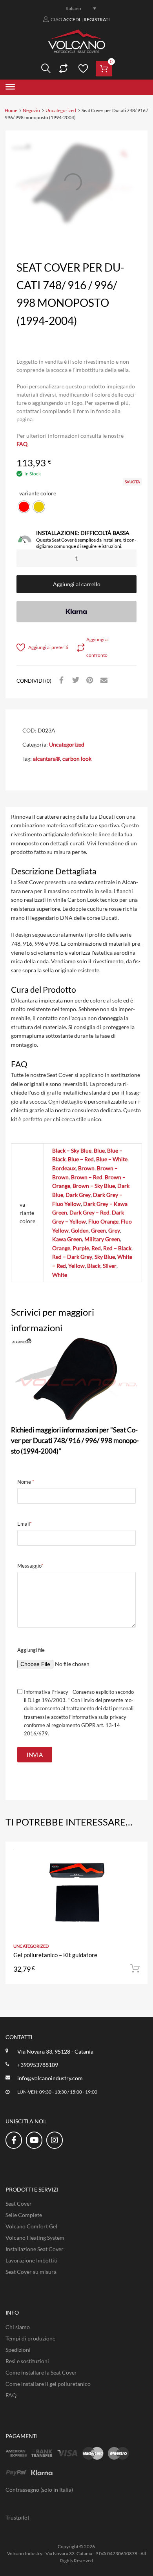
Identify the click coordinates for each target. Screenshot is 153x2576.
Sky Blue (105, 1257)
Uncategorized (61, 110)
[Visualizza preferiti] (82, 69)
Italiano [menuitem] (73, 8)
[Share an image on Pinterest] (89, 680)
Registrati (97, 19)
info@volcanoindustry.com (50, 2078)
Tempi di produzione (30, 2338)
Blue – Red (81, 1159)
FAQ (22, 444)
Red (96, 1248)
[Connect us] (14, 2140)
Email (25, 1524)
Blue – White (112, 1159)
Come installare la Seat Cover (41, 2372)
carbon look (77, 759)
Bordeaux (64, 1168)
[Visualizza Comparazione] (62, 69)
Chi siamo (18, 2327)
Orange (61, 1248)
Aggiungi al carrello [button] (135, 1969)
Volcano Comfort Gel (31, 2226)
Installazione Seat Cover (35, 2249)
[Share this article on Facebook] (60, 680)
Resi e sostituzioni (27, 2361)
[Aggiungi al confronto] (135, 1869)
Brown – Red (87, 1177)
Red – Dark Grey (72, 1257)
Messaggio (30, 1566)
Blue (99, 1150)
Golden (80, 1230)
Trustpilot (17, 2517)
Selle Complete (24, 2215)
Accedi (72, 19)
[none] (76, 8)
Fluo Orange (103, 1221)
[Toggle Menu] (10, 87)
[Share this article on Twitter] (75, 680)
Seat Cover (19, 2203)
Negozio (31, 110)
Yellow (76, 1266)
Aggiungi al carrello (77, 584)
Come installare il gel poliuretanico (48, 2384)
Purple (81, 1248)
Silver (110, 1266)
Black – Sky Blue (72, 1150)
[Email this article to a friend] (103, 680)
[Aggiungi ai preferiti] (135, 1856)
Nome (26, 1482)
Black (94, 1266)
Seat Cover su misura (31, 2272)
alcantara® (46, 759)
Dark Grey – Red (89, 1212)
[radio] (24, 507)
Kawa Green (67, 1239)
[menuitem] (76, 8)
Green (98, 1230)
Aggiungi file (31, 1650)
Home (11, 110)
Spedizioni (18, 2350)
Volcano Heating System (35, 2238)
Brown (86, 1168)
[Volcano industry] (76, 51)
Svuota (132, 482)
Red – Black (117, 1248)
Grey (114, 1230)
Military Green (102, 1239)
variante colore (38, 493)
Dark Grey (78, 1195)
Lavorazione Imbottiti (32, 2260)
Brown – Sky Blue (94, 1186)
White (60, 1275)
